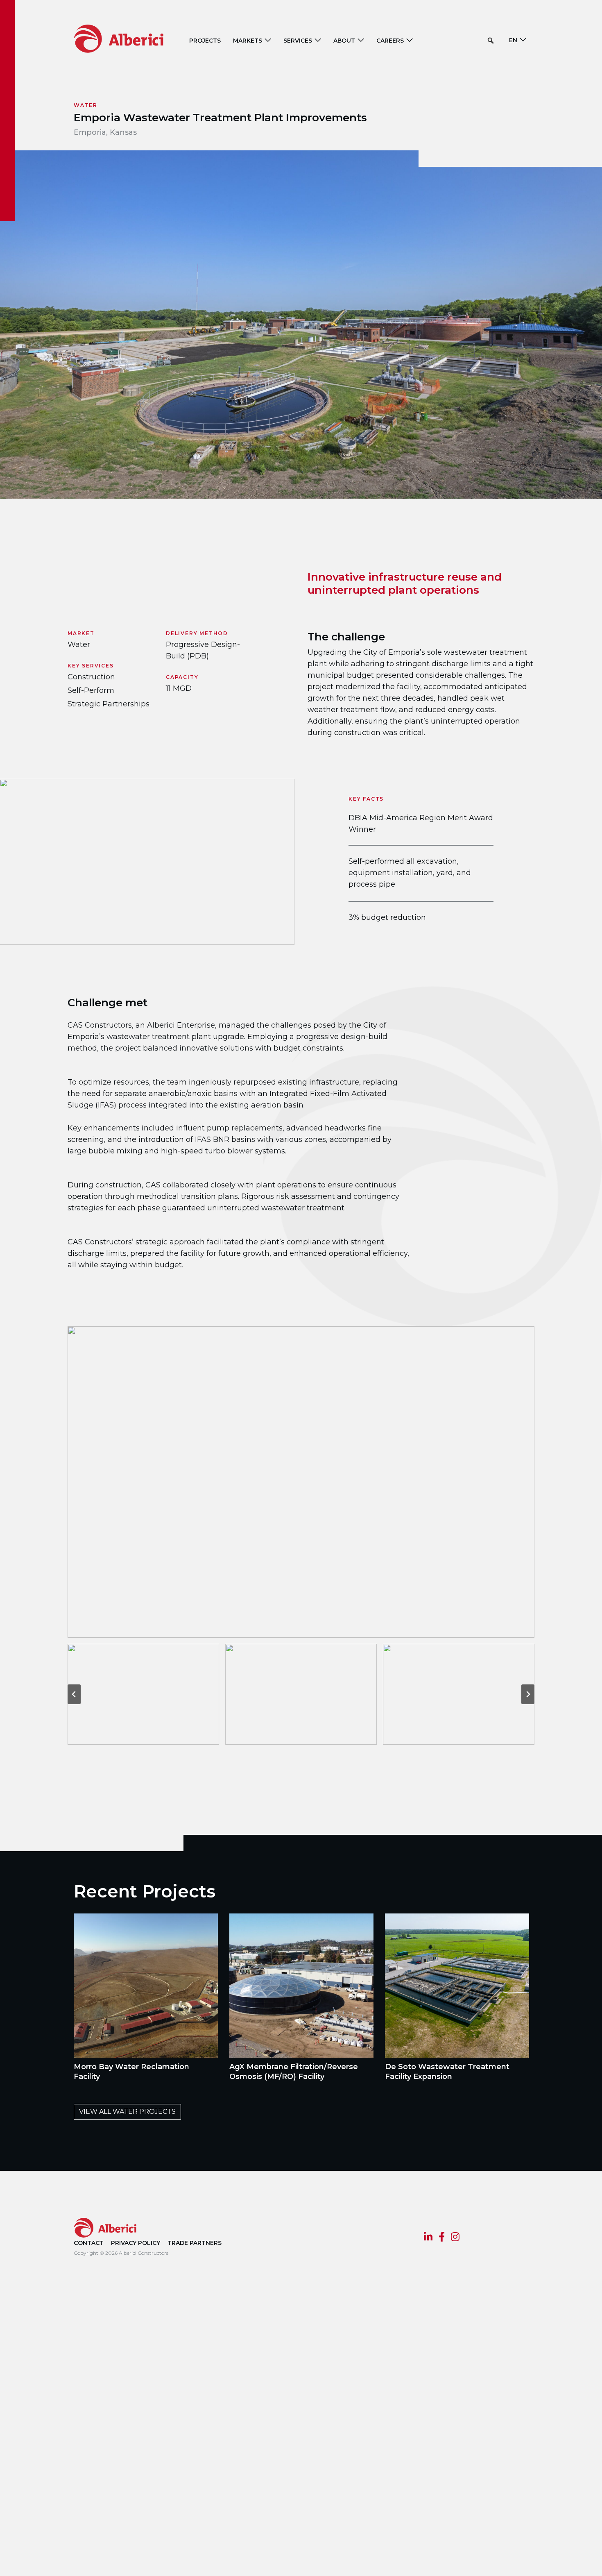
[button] (491, 41)
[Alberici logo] (131, 38)
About (344, 41)
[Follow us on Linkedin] (428, 2238)
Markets (248, 41)
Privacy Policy (136, 2243)
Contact (89, 2243)
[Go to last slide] (74, 1694)
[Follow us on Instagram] (455, 2238)
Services (298, 41)
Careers (390, 41)
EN (513, 40)
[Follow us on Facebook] (442, 2238)
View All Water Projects (127, 2112)
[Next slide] (528, 1694)
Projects (205, 41)
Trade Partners (195, 2243)
